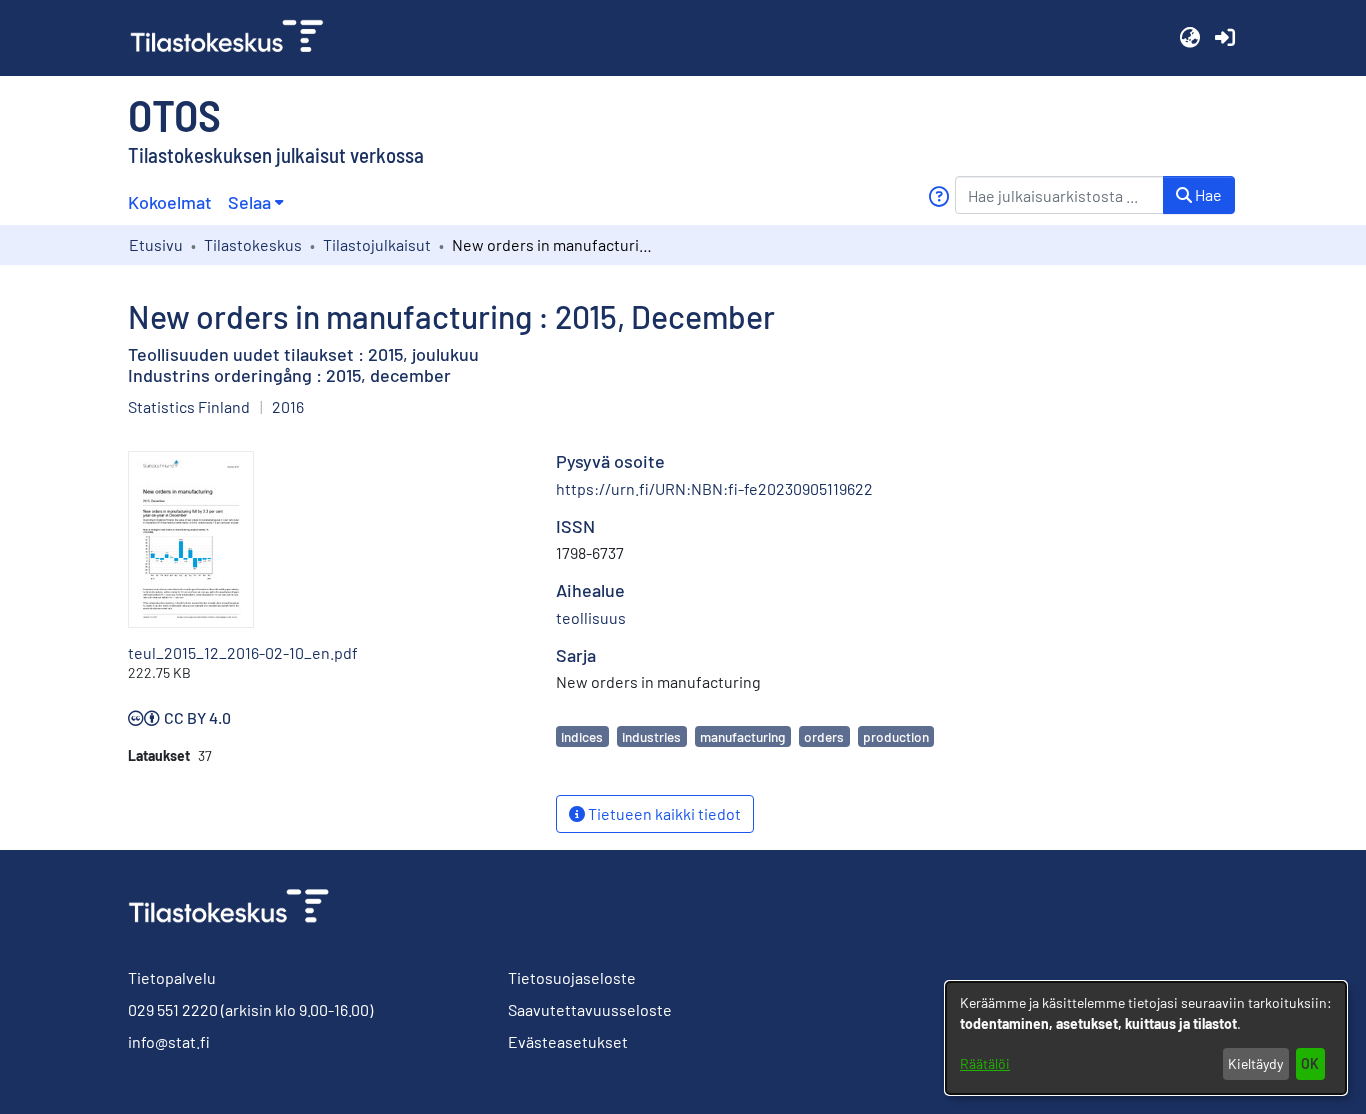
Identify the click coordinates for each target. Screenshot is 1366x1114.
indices (582, 736)
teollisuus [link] (591, 617)
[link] (235, 38)
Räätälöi (985, 1063)
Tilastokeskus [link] (253, 244)
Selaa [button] (249, 202)
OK (1310, 1063)
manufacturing (742, 736)
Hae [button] (1207, 194)
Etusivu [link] (156, 244)
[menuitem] (255, 202)
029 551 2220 (173, 1009)
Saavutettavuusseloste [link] (590, 1009)
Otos (174, 114)
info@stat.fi (169, 1041)
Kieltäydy (1255, 1063)
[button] (1189, 38)
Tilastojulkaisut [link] (377, 244)
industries (651, 736)
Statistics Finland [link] (189, 406)
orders (824, 736)
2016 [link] (288, 406)
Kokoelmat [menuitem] (170, 202)
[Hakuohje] (938, 196)
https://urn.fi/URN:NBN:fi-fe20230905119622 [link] (714, 488)
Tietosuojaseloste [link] (572, 977)
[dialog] (1146, 1038)
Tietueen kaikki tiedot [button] (663, 813)
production (896, 736)
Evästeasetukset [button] (568, 1041)
